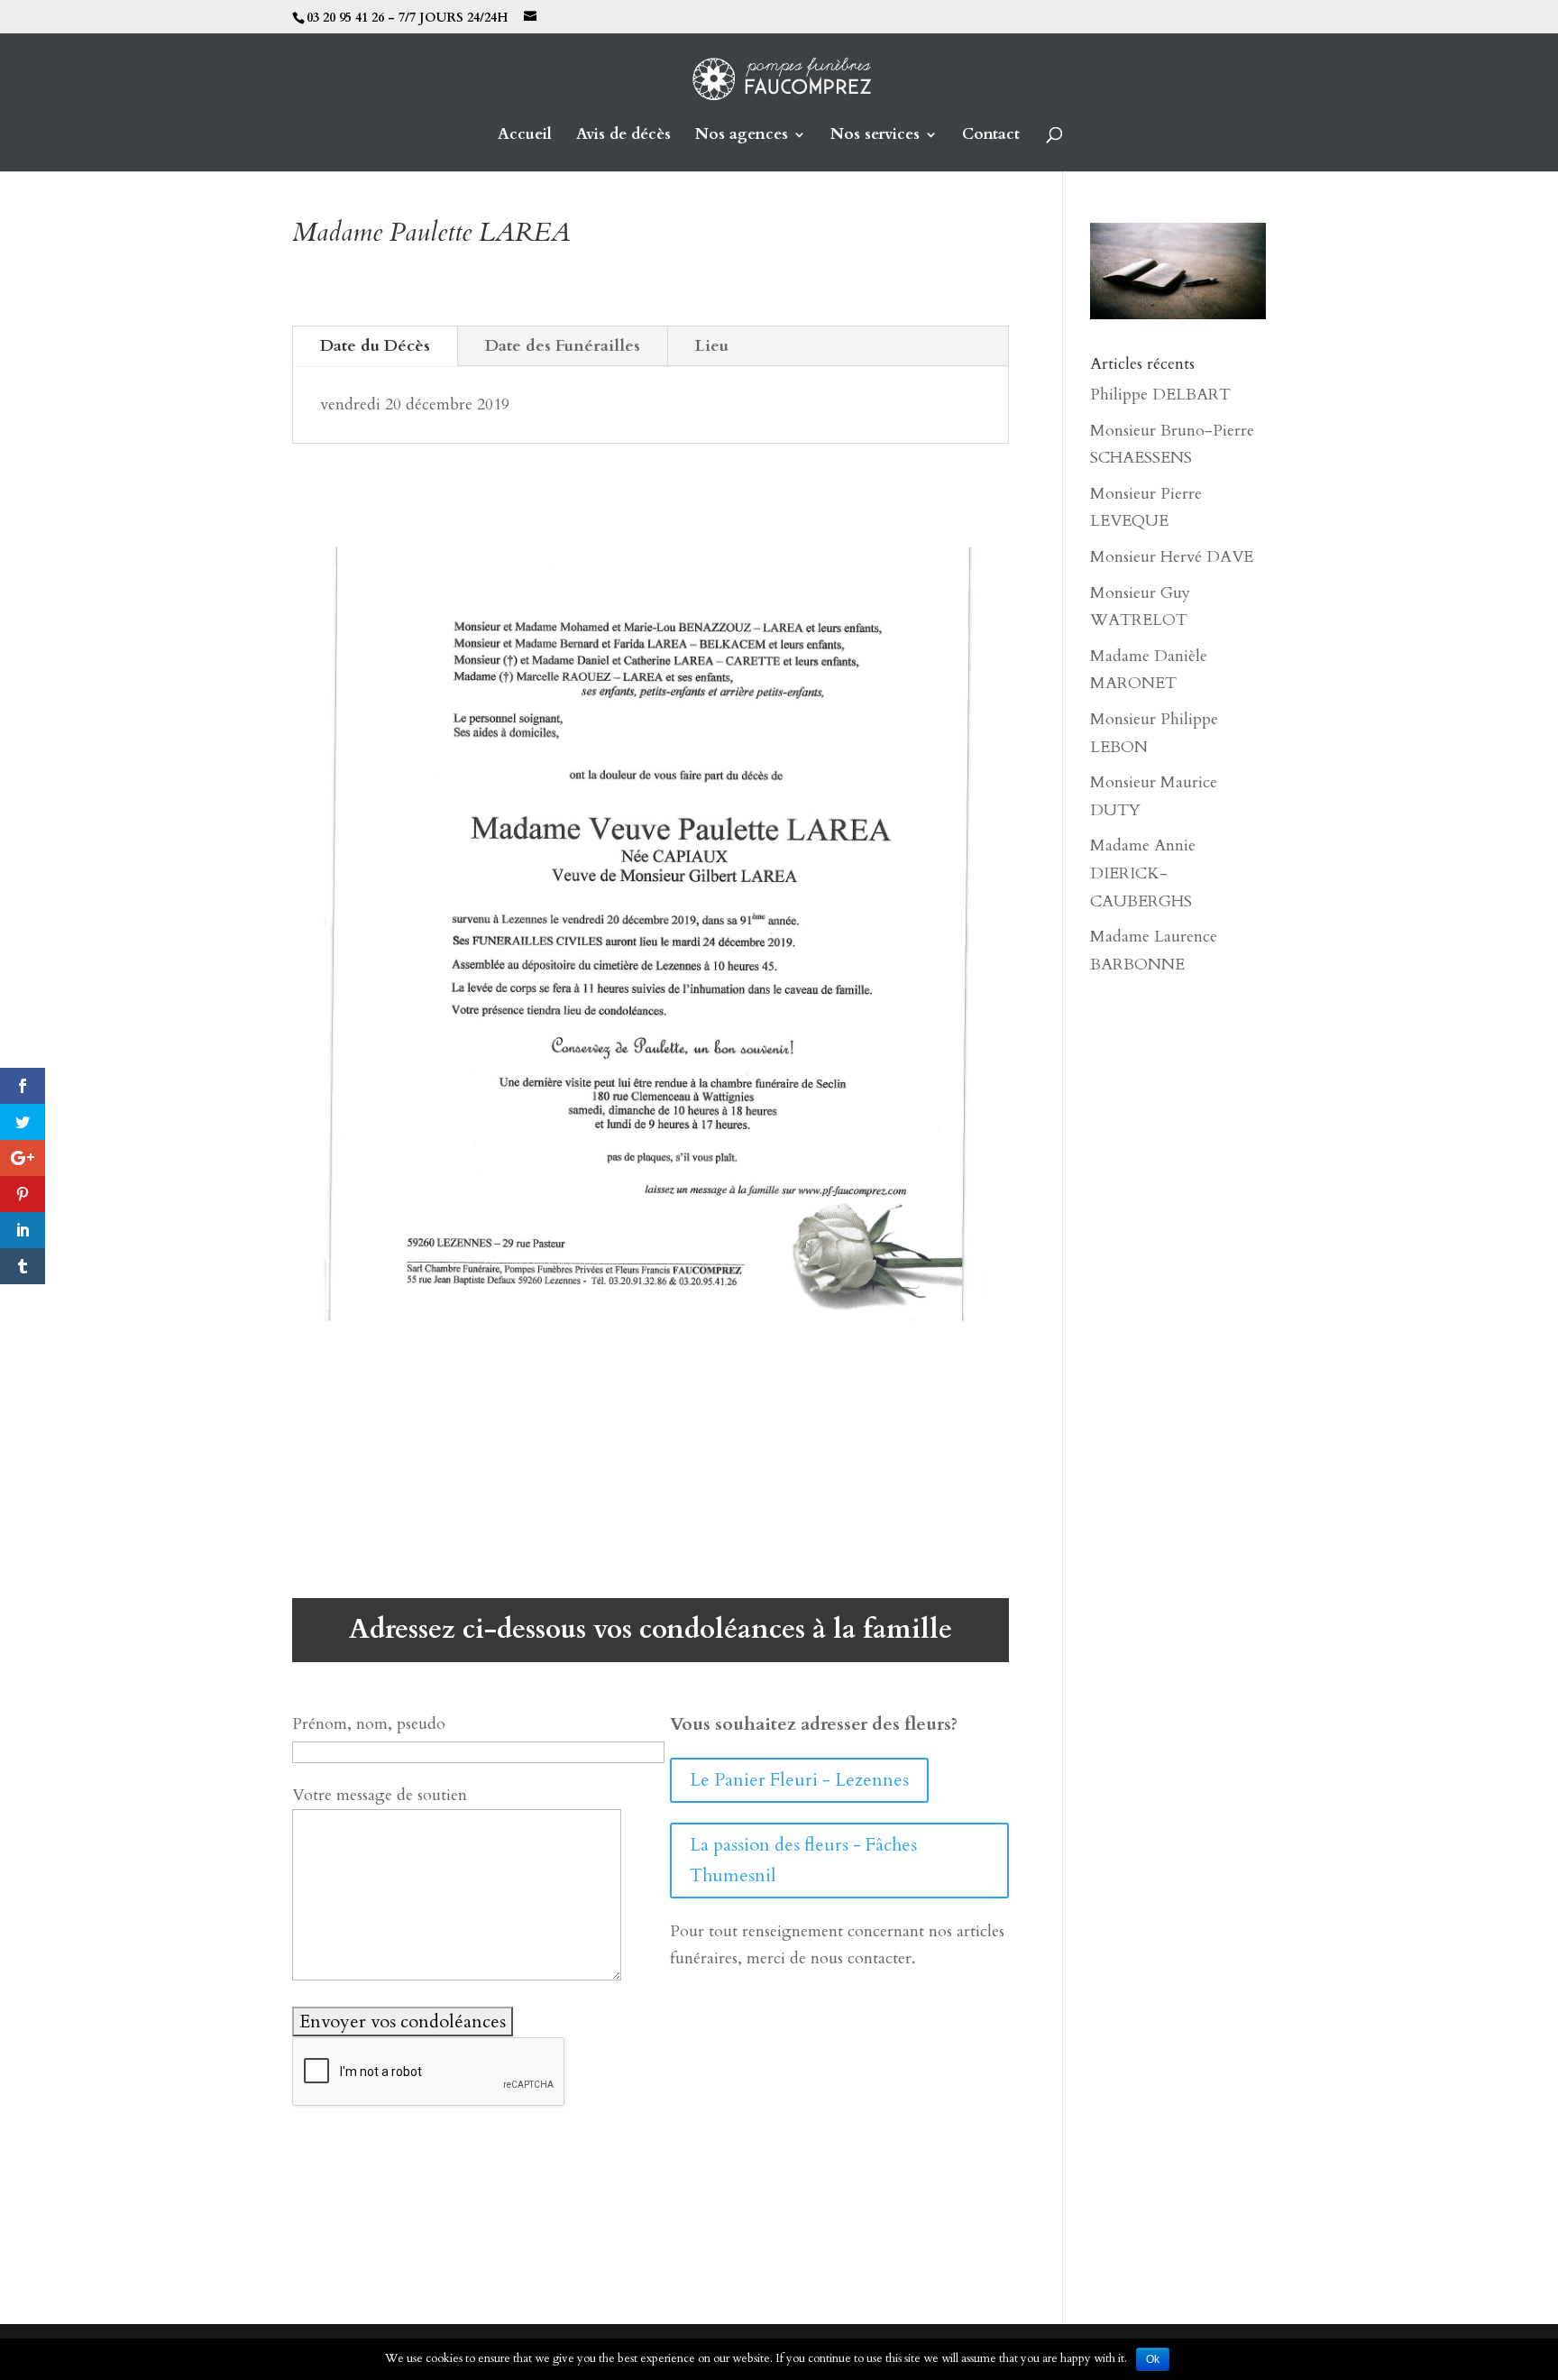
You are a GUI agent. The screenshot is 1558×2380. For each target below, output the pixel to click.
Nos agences (742, 136)
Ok (1153, 2359)
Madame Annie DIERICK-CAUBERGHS (1143, 873)
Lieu (712, 346)
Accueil (525, 136)
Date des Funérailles (563, 346)
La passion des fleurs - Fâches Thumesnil (803, 1860)
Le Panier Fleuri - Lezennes (799, 1780)
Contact (991, 136)
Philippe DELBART (1160, 395)
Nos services (875, 136)
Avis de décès (623, 136)
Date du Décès (375, 346)
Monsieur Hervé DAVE (1172, 557)
